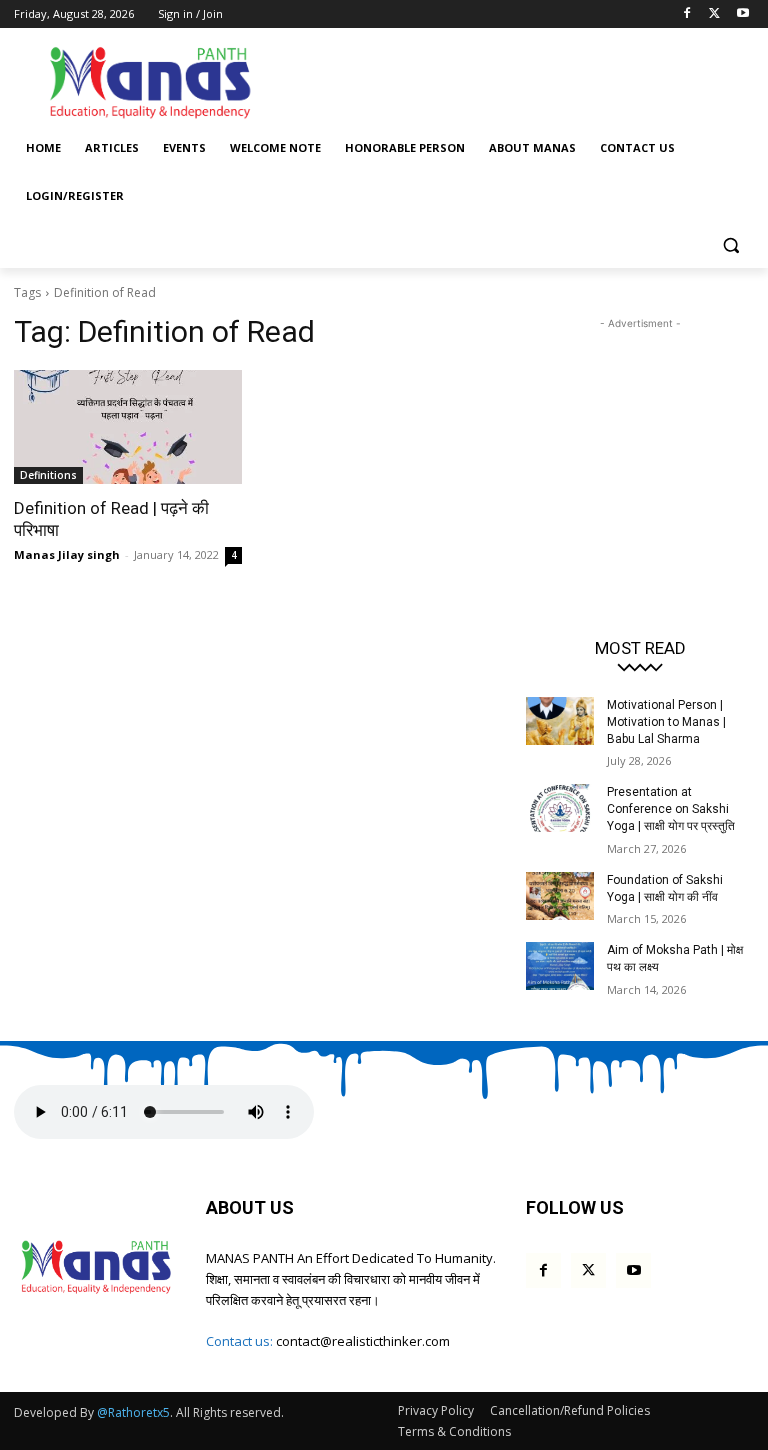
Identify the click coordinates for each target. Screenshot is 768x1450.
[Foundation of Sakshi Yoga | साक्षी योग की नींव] (560, 896)
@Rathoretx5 (133, 1412)
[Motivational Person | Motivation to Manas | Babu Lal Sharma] (560, 721)
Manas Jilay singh (67, 554)
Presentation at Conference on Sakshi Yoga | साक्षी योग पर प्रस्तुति (671, 809)
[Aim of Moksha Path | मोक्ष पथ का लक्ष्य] (560, 966)
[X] (714, 14)
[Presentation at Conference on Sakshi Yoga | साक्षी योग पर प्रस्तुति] (560, 808)
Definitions (48, 475)
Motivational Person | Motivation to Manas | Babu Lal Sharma (666, 722)
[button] (730, 244)
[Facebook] (687, 14)
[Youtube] (742, 14)
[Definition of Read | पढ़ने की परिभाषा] (128, 427)
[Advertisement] (520, 80)
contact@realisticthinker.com (363, 1341)
